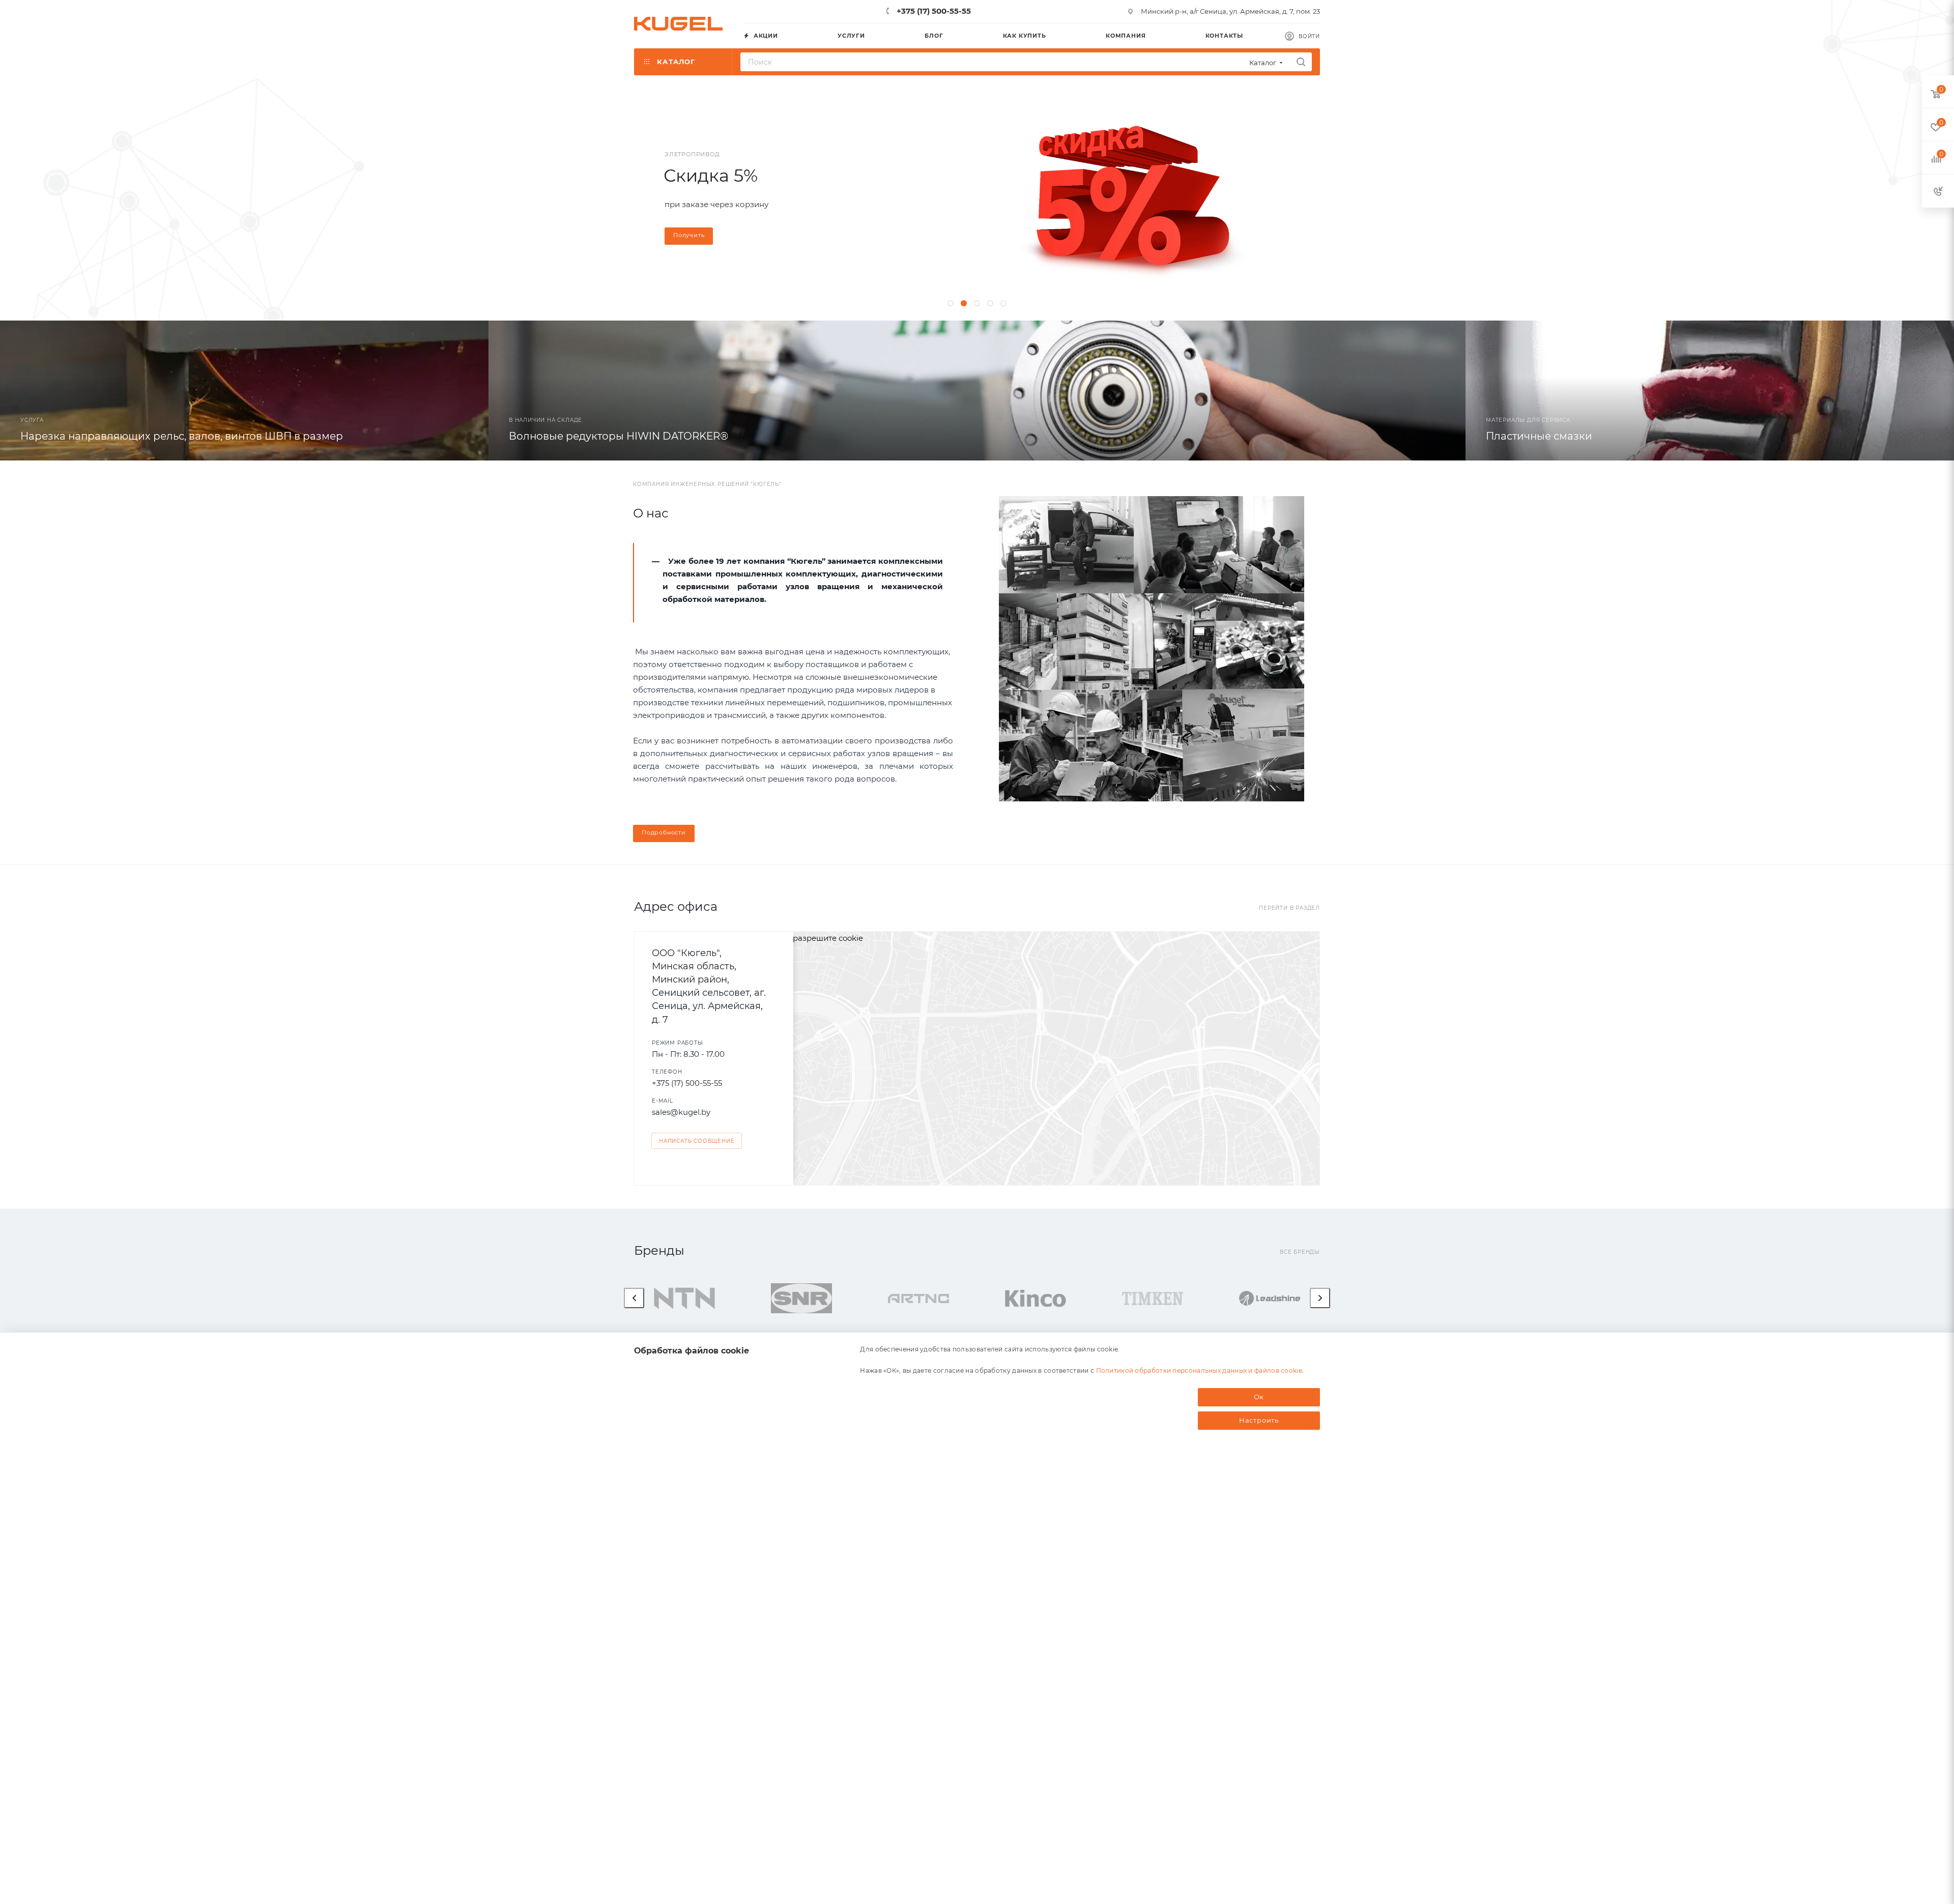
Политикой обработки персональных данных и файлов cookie (1199, 1371)
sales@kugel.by (681, 1112)
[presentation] (634, 1298)
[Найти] (1301, 62)
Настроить (1259, 1420)
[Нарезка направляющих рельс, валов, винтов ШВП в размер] (244, 391)
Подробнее (692, 261)
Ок (1259, 1397)
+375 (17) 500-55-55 (933, 11)
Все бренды (1300, 1252)
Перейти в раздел (1289, 908)
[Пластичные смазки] (1710, 391)
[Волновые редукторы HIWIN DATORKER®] (977, 391)
